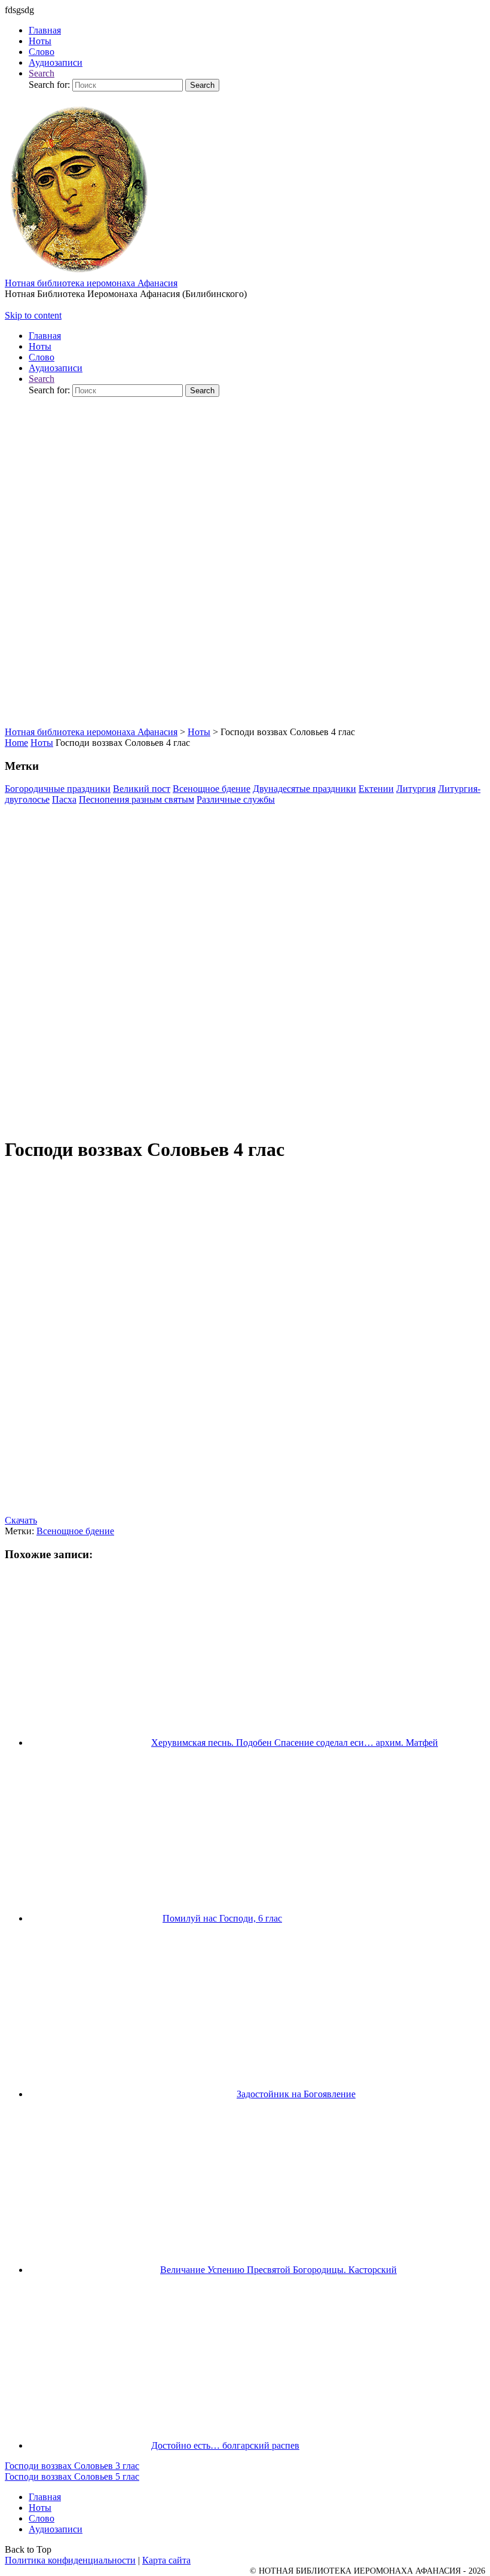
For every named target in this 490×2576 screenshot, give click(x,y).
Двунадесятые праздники (304, 789)
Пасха (64, 799)
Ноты (42, 743)
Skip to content (33, 315)
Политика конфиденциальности (70, 2560)
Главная (45, 2497)
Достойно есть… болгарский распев (225, 2445)
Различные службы (236, 799)
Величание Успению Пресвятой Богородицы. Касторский (278, 2270)
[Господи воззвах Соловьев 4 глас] (245, 1122)
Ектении (376, 789)
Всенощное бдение (212, 789)
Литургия (416, 789)
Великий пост (142, 789)
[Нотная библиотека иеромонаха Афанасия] (79, 275)
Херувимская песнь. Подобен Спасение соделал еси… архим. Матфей (295, 1743)
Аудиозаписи (56, 2529)
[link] (42, 73)
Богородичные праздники (58, 789)
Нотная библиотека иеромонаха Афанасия (91, 283)
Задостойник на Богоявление (296, 2094)
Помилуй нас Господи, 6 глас (222, 1918)
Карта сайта (166, 2560)
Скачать (21, 1520)
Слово (42, 2518)
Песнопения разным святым (137, 799)
